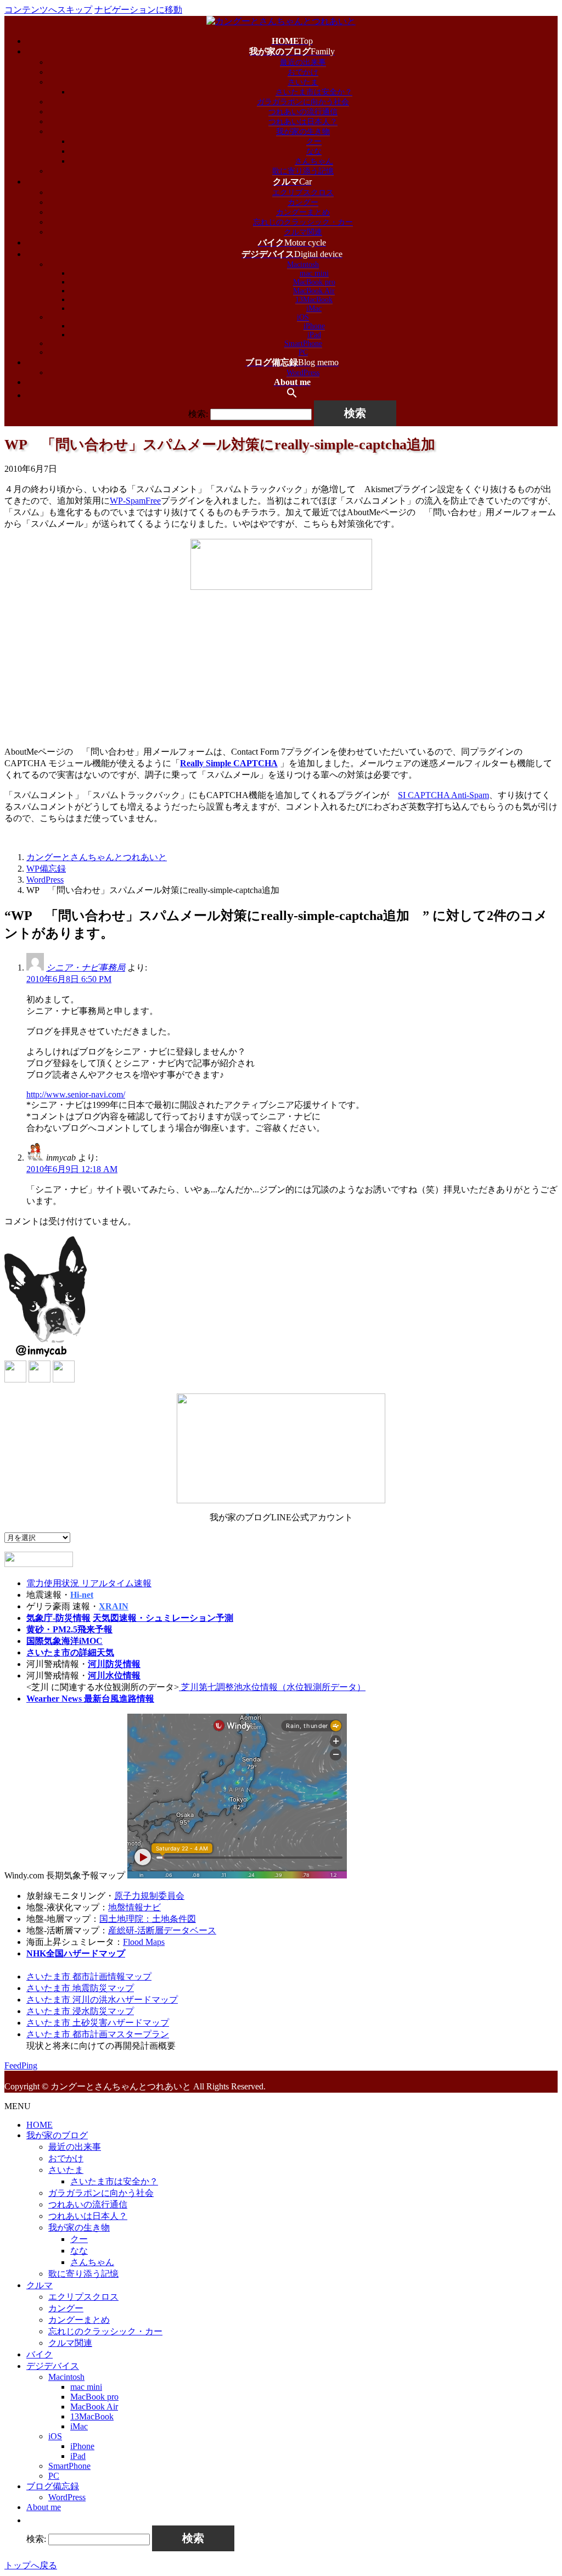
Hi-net (82, 1595)
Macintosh (303, 264)
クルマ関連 (303, 232)
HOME (40, 2125)
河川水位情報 (114, 1675)
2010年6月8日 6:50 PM (69, 979)
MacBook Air (314, 291)
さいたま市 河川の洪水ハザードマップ (102, 2000)
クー (314, 141)
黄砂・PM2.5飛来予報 (69, 1629)
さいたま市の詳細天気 (70, 1652)
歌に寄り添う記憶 (303, 171)
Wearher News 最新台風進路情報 (90, 1699)
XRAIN (114, 1606)
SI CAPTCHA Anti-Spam (443, 795)
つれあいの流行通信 (303, 112)
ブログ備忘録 (53, 2486)
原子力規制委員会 (149, 1896)
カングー (303, 202)
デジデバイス (53, 2366)
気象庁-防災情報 (58, 1618)
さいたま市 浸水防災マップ (80, 2011)
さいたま (303, 82)
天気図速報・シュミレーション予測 (163, 1618)
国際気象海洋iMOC (64, 1641)
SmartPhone (303, 344)
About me (44, 2507)
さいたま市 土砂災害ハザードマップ (98, 2023)
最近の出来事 (303, 62)
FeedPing (21, 2065)
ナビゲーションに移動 (138, 10)
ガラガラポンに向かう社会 (303, 102)
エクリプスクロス (303, 193)
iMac (314, 308)
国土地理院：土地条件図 (148, 1919)
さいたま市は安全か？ (314, 92)
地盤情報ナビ (134, 1907)
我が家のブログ (57, 2135)
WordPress (303, 373)
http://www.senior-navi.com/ (76, 1094)
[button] (292, 395)
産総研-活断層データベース (162, 1930)
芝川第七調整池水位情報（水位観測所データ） (272, 1687)
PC (303, 352)
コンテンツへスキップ (48, 10)
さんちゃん (314, 161)
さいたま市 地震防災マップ (80, 1988)
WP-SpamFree (135, 501)
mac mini (314, 273)
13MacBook (314, 300)
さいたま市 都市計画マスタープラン (98, 2034)
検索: (198, 414)
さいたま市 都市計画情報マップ (89, 1976)
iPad (314, 335)
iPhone (314, 326)
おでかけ (303, 72)
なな (314, 151)
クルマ (40, 2285)
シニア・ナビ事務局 (86, 968)
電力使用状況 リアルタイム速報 (89, 1583)
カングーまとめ (303, 212)
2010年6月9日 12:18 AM (72, 1169)
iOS (303, 317)
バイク (40, 2354)
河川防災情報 (114, 1664)
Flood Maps (144, 1942)
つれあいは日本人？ (303, 122)
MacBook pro (314, 282)
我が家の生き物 (303, 132)
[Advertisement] (281, 669)
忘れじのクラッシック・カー (303, 222)
